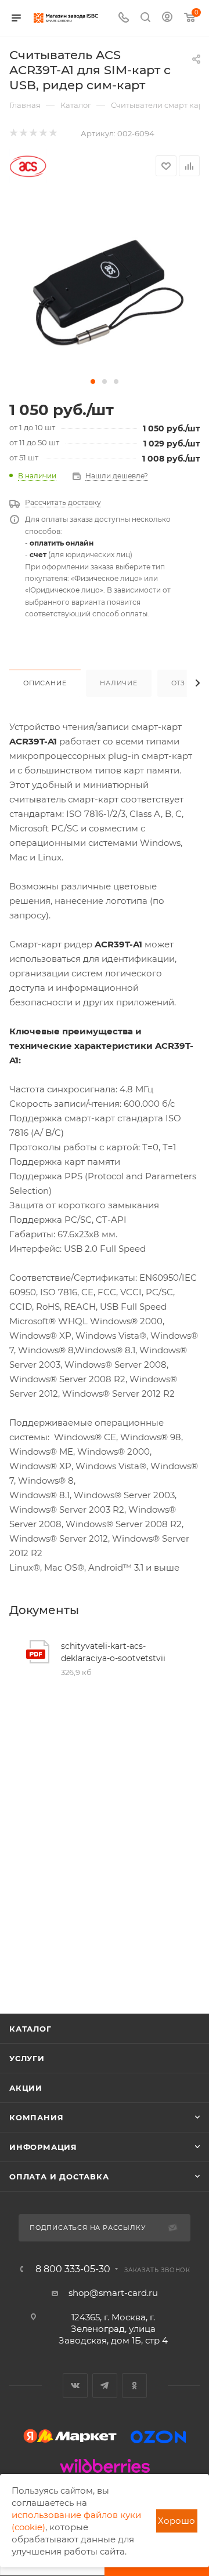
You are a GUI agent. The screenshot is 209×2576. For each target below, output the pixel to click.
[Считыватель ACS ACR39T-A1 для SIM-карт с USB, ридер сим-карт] (105, 286)
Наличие (119, 683)
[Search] (145, 18)
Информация (43, 2147)
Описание (45, 683)
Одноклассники (134, 2386)
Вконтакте (75, 2386)
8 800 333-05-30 (73, 2269)
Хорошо (176, 2521)
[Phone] (124, 18)
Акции (26, 2088)
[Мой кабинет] (167, 18)
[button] (93, 382)
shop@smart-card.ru (113, 2293)
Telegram (105, 2386)
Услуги (27, 2058)
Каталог (30, 2029)
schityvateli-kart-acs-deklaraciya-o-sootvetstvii (113, 1652)
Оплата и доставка (59, 2177)
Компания (36, 2117)
